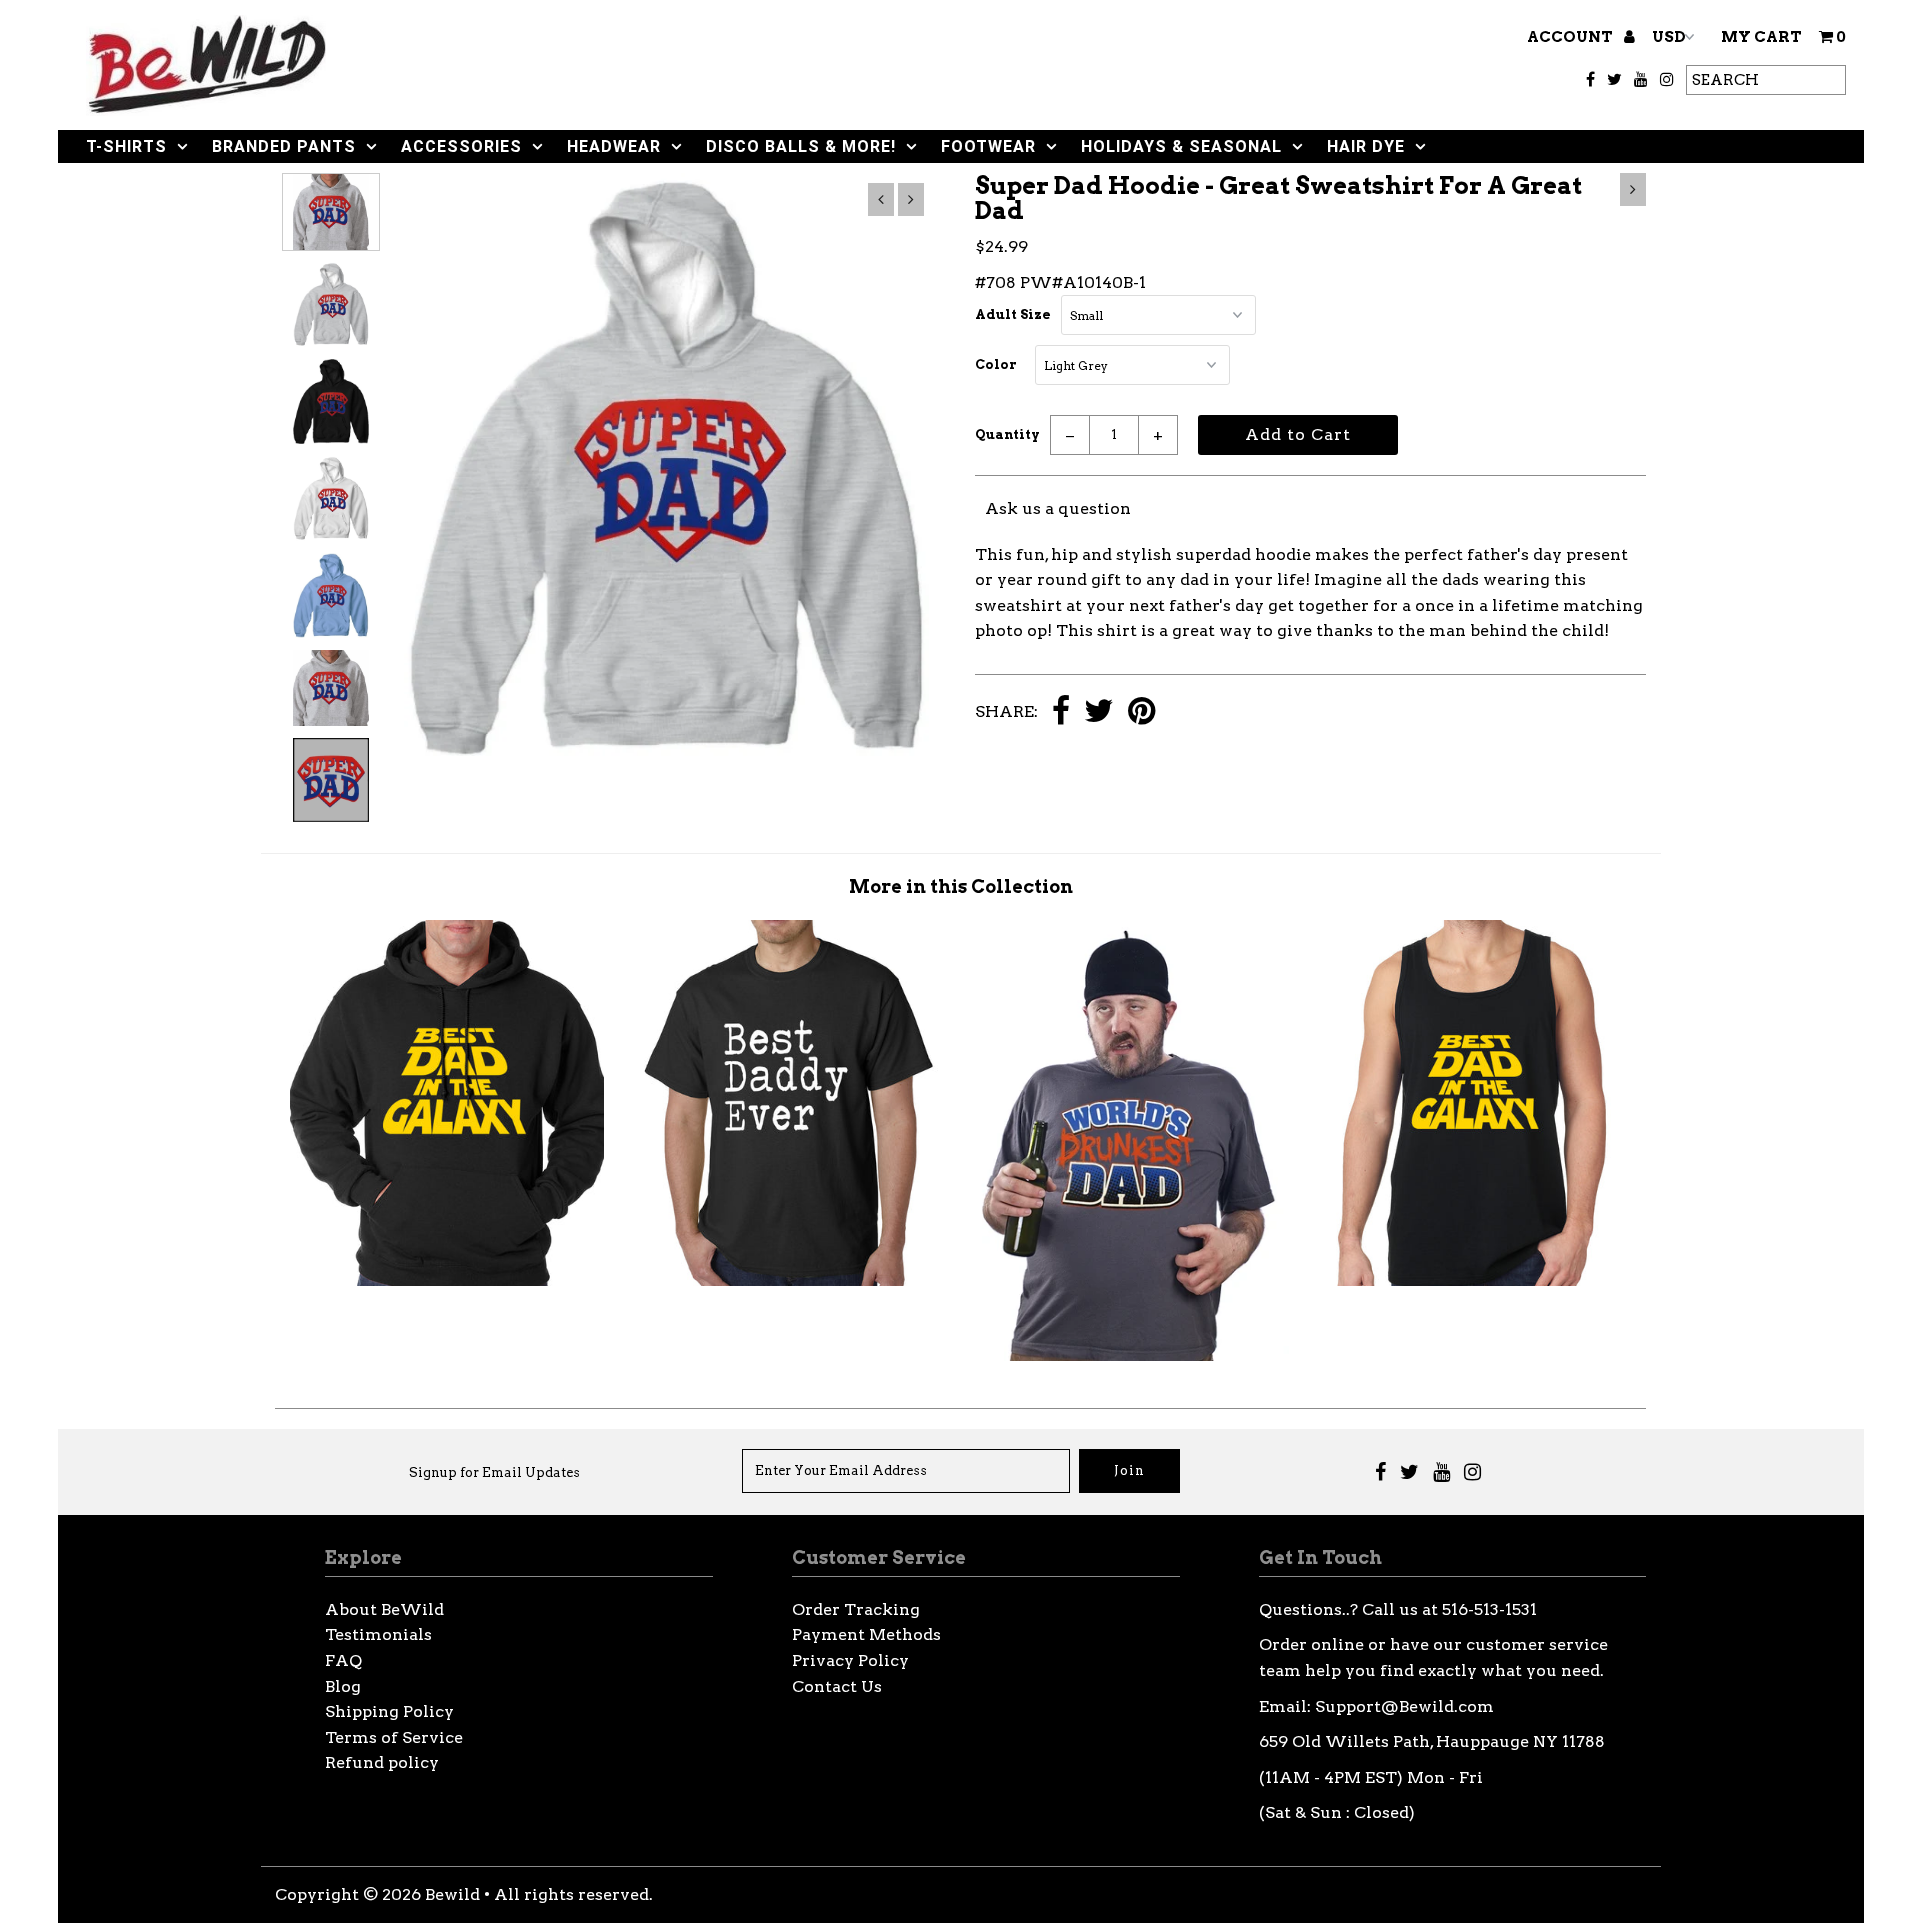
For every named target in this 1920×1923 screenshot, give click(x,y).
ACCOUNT (1571, 37)
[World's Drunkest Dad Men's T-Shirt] (1132, 1355)
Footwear (988, 146)
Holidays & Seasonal (1181, 146)
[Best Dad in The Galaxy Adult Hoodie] (447, 1280)
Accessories (461, 146)
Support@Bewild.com (1404, 1706)
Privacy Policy (850, 1660)
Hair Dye (1366, 146)
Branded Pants (284, 146)
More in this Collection (961, 886)
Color (996, 364)
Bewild (452, 1894)
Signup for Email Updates (494, 1472)
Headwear (614, 146)
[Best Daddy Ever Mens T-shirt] (789, 1280)
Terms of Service (394, 1737)
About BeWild (384, 1609)
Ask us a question (1058, 508)
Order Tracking (856, 1609)
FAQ (343, 1660)
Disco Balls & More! (801, 146)
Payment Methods (866, 1634)
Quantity (1007, 434)
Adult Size (1013, 314)
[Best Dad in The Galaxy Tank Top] (1475, 1280)
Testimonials (378, 1634)
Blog (343, 1686)
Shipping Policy (389, 1711)
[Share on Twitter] (1099, 712)
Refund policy (382, 1762)
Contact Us (837, 1686)
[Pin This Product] (1141, 712)
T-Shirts (126, 146)
